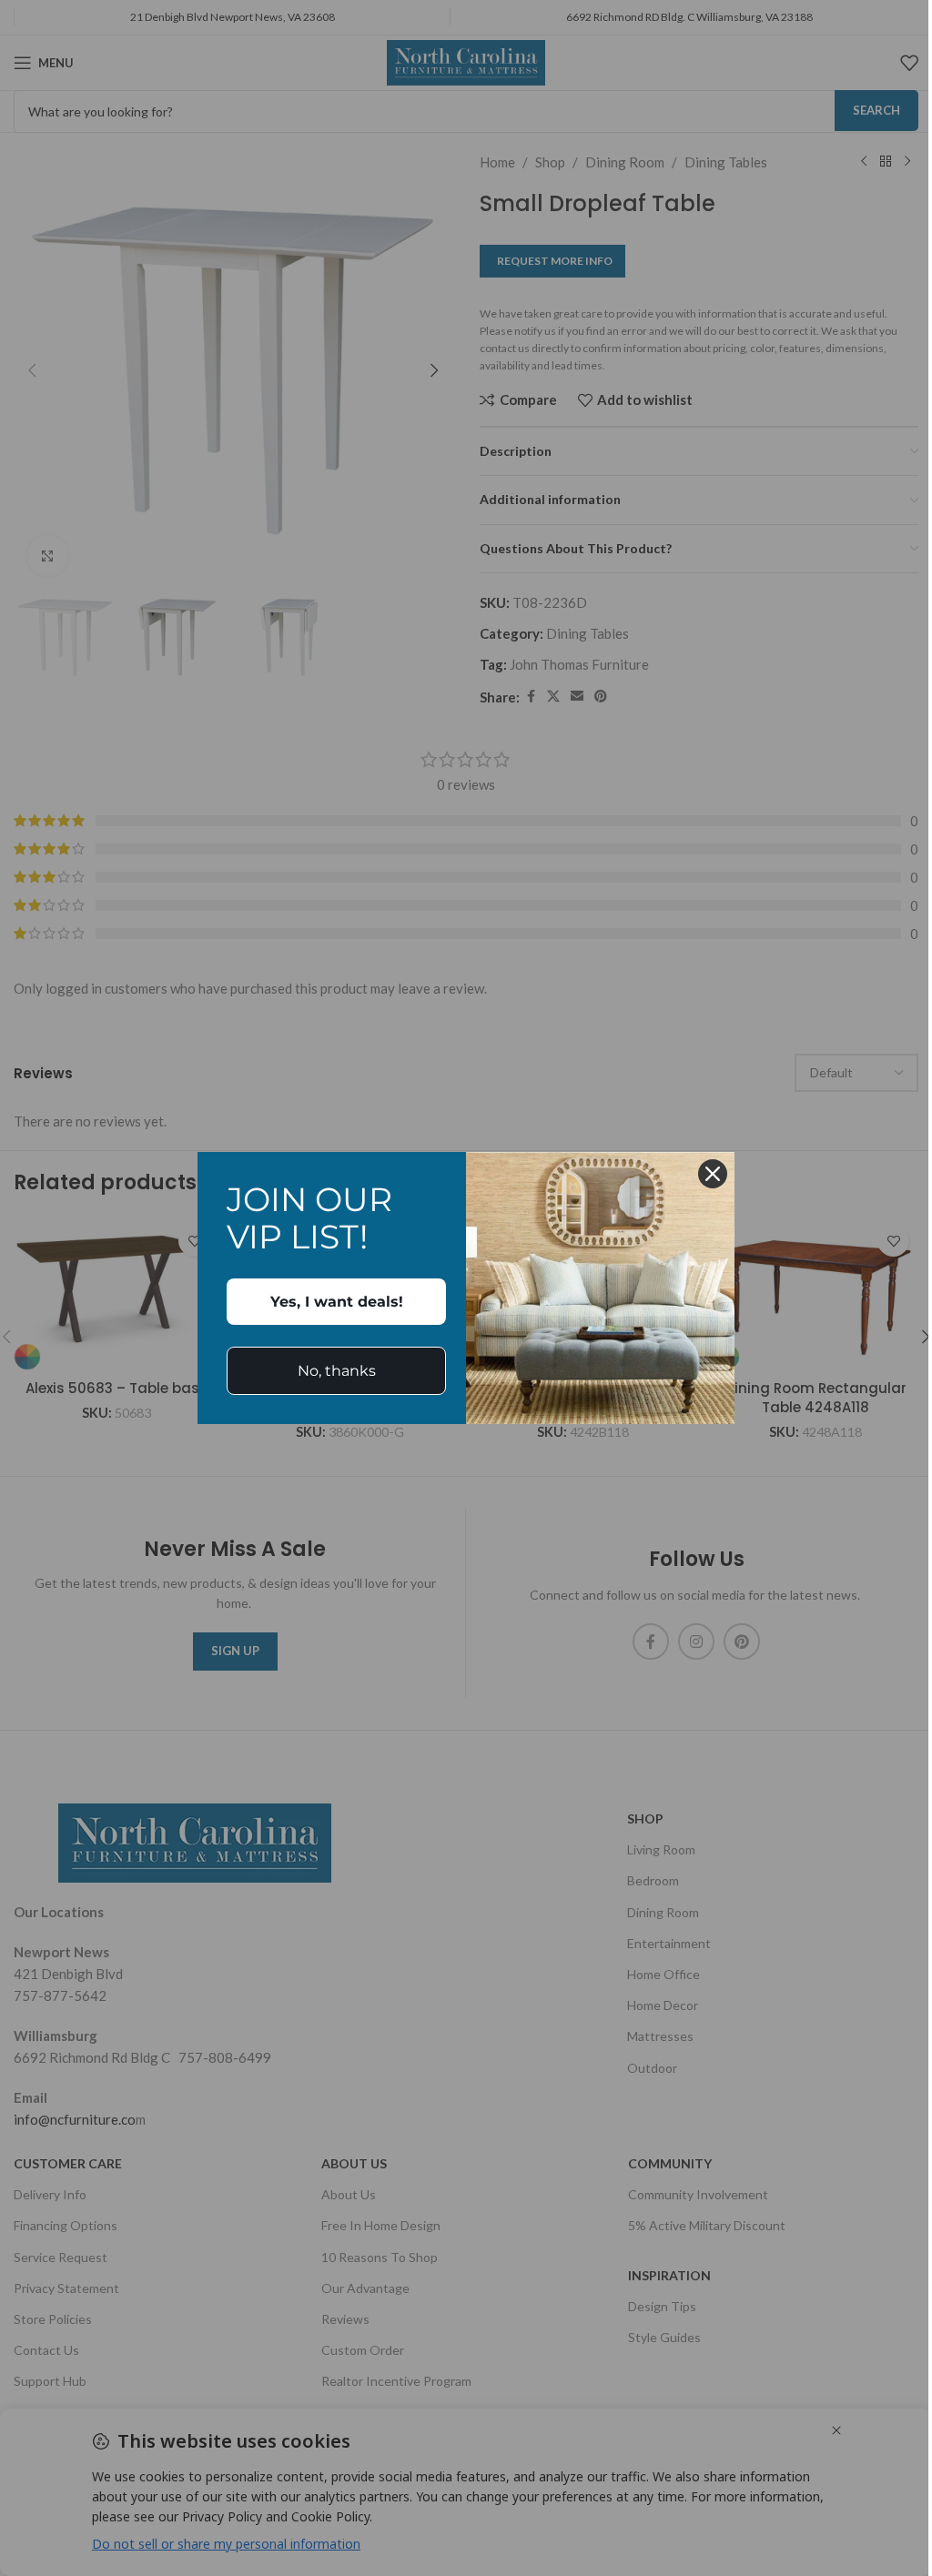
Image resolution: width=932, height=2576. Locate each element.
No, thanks (337, 1371)
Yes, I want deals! (337, 1302)
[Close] (713, 1174)
